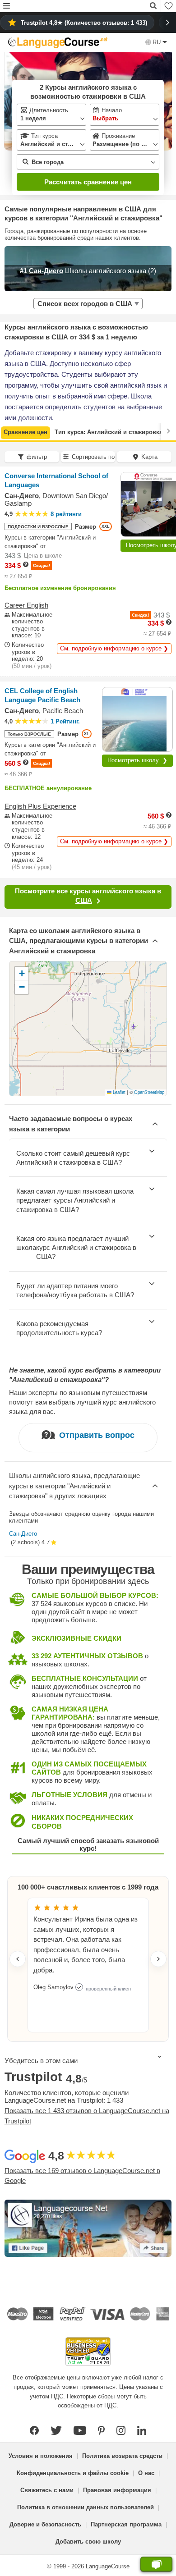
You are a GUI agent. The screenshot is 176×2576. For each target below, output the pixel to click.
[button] (7, 7)
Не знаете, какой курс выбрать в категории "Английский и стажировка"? (85, 1375)
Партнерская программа (126, 2524)
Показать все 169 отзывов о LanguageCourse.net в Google (82, 2176)
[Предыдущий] (8, 431)
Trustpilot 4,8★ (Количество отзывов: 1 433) (84, 23)
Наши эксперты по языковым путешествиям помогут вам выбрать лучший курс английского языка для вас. (82, 1402)
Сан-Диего (23, 1534)
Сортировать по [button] (93, 457)
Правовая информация (117, 2490)
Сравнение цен (25, 432)
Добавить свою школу (88, 2542)
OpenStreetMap (149, 1092)
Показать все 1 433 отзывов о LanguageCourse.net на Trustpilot (87, 2116)
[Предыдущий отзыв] (18, 1959)
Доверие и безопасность (45, 2524)
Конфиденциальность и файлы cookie (73, 2473)
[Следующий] (168, 431)
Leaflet (118, 1092)
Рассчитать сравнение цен (88, 182)
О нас (146, 2473)
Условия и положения (41, 2456)
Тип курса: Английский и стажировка (109, 432)
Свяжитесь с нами (47, 2490)
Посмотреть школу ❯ (137, 760)
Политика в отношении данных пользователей (86, 2507)
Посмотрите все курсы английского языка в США (88, 896)
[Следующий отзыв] (158, 1959)
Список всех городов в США (85, 304)
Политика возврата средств (122, 2456)
